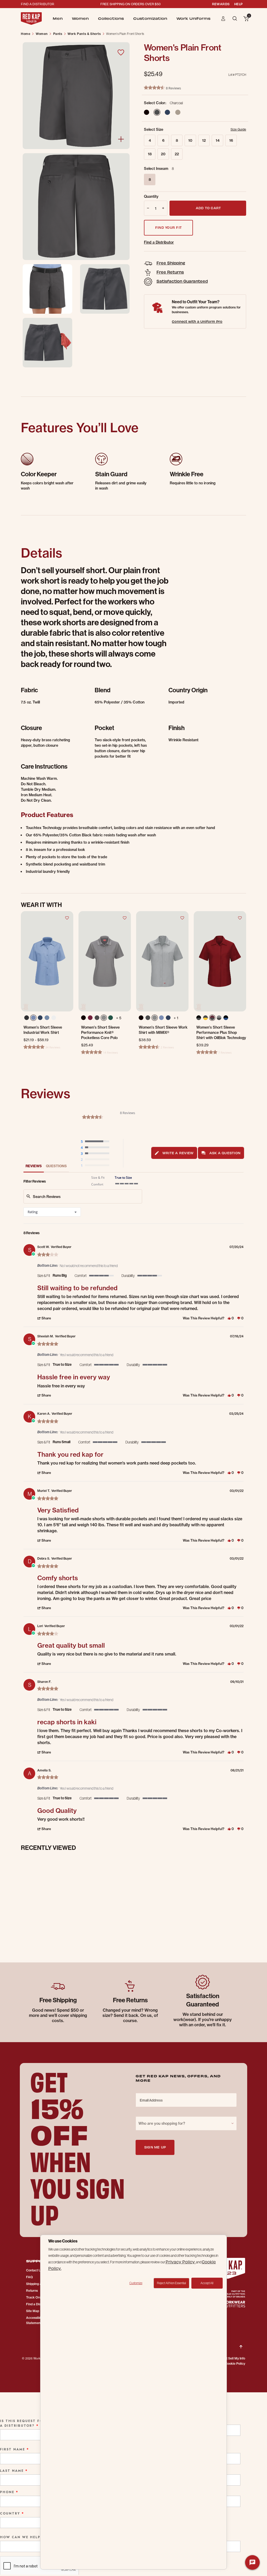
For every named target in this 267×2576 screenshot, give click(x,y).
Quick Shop (47, 993)
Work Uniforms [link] (193, 18)
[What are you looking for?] (235, 18)
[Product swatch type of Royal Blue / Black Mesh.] (226, 1018)
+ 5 (119, 1018)
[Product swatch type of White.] (54, 1018)
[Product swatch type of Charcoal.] (97, 1018)
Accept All (207, 2283)
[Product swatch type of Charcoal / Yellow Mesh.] (205, 1018)
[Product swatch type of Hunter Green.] (111, 1018)
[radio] (96, 1142)
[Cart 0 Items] (246, 19)
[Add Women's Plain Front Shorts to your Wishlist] (121, 52)
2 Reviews (167, 1047)
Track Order (35, 2297)
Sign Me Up (155, 2147)
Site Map (33, 2311)
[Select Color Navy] (167, 112)
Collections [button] (111, 18)
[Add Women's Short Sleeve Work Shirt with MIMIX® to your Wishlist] (182, 918)
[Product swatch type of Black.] (27, 1019)
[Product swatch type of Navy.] (40, 1018)
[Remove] (147, 208)
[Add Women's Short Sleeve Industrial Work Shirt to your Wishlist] (67, 918)
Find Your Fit (168, 227)
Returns (32, 2291)
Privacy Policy (181, 2262)
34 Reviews (53, 1047)
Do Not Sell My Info (231, 2358)
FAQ (29, 2277)
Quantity (151, 196)
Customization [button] (150, 18)
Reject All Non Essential (171, 2283)
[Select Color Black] (147, 112)
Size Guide (238, 129)
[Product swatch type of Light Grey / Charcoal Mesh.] (219, 1018)
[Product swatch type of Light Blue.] (33, 1018)
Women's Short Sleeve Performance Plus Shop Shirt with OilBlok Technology (221, 1033)
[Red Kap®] (31, 18)
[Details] (121, 139)
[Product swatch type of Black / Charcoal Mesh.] (199, 1018)
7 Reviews (225, 1052)
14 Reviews (110, 1052)
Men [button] (58, 18)
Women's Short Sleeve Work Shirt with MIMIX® (163, 1030)
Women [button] (80, 18)
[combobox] (52, 1212)
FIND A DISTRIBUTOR (38, 4)
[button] (223, 18)
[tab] (174, 1153)
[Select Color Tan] (178, 112)
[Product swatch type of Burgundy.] (90, 1018)
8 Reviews (173, 88)
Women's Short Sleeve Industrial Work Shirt (43, 1030)
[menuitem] (58, 18)
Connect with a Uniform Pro (197, 321)
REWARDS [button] (221, 4)
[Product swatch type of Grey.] (104, 1018)
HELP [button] (238, 4)
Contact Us (34, 2270)
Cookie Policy (235, 2364)
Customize (136, 2283)
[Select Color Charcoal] (157, 112)
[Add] (164, 208)
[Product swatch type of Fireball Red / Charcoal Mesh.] (212, 1018)
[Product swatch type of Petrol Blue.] (47, 1018)
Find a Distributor (159, 242)
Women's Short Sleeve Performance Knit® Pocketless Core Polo (100, 1033)
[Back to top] (241, 2343)
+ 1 (176, 1018)
